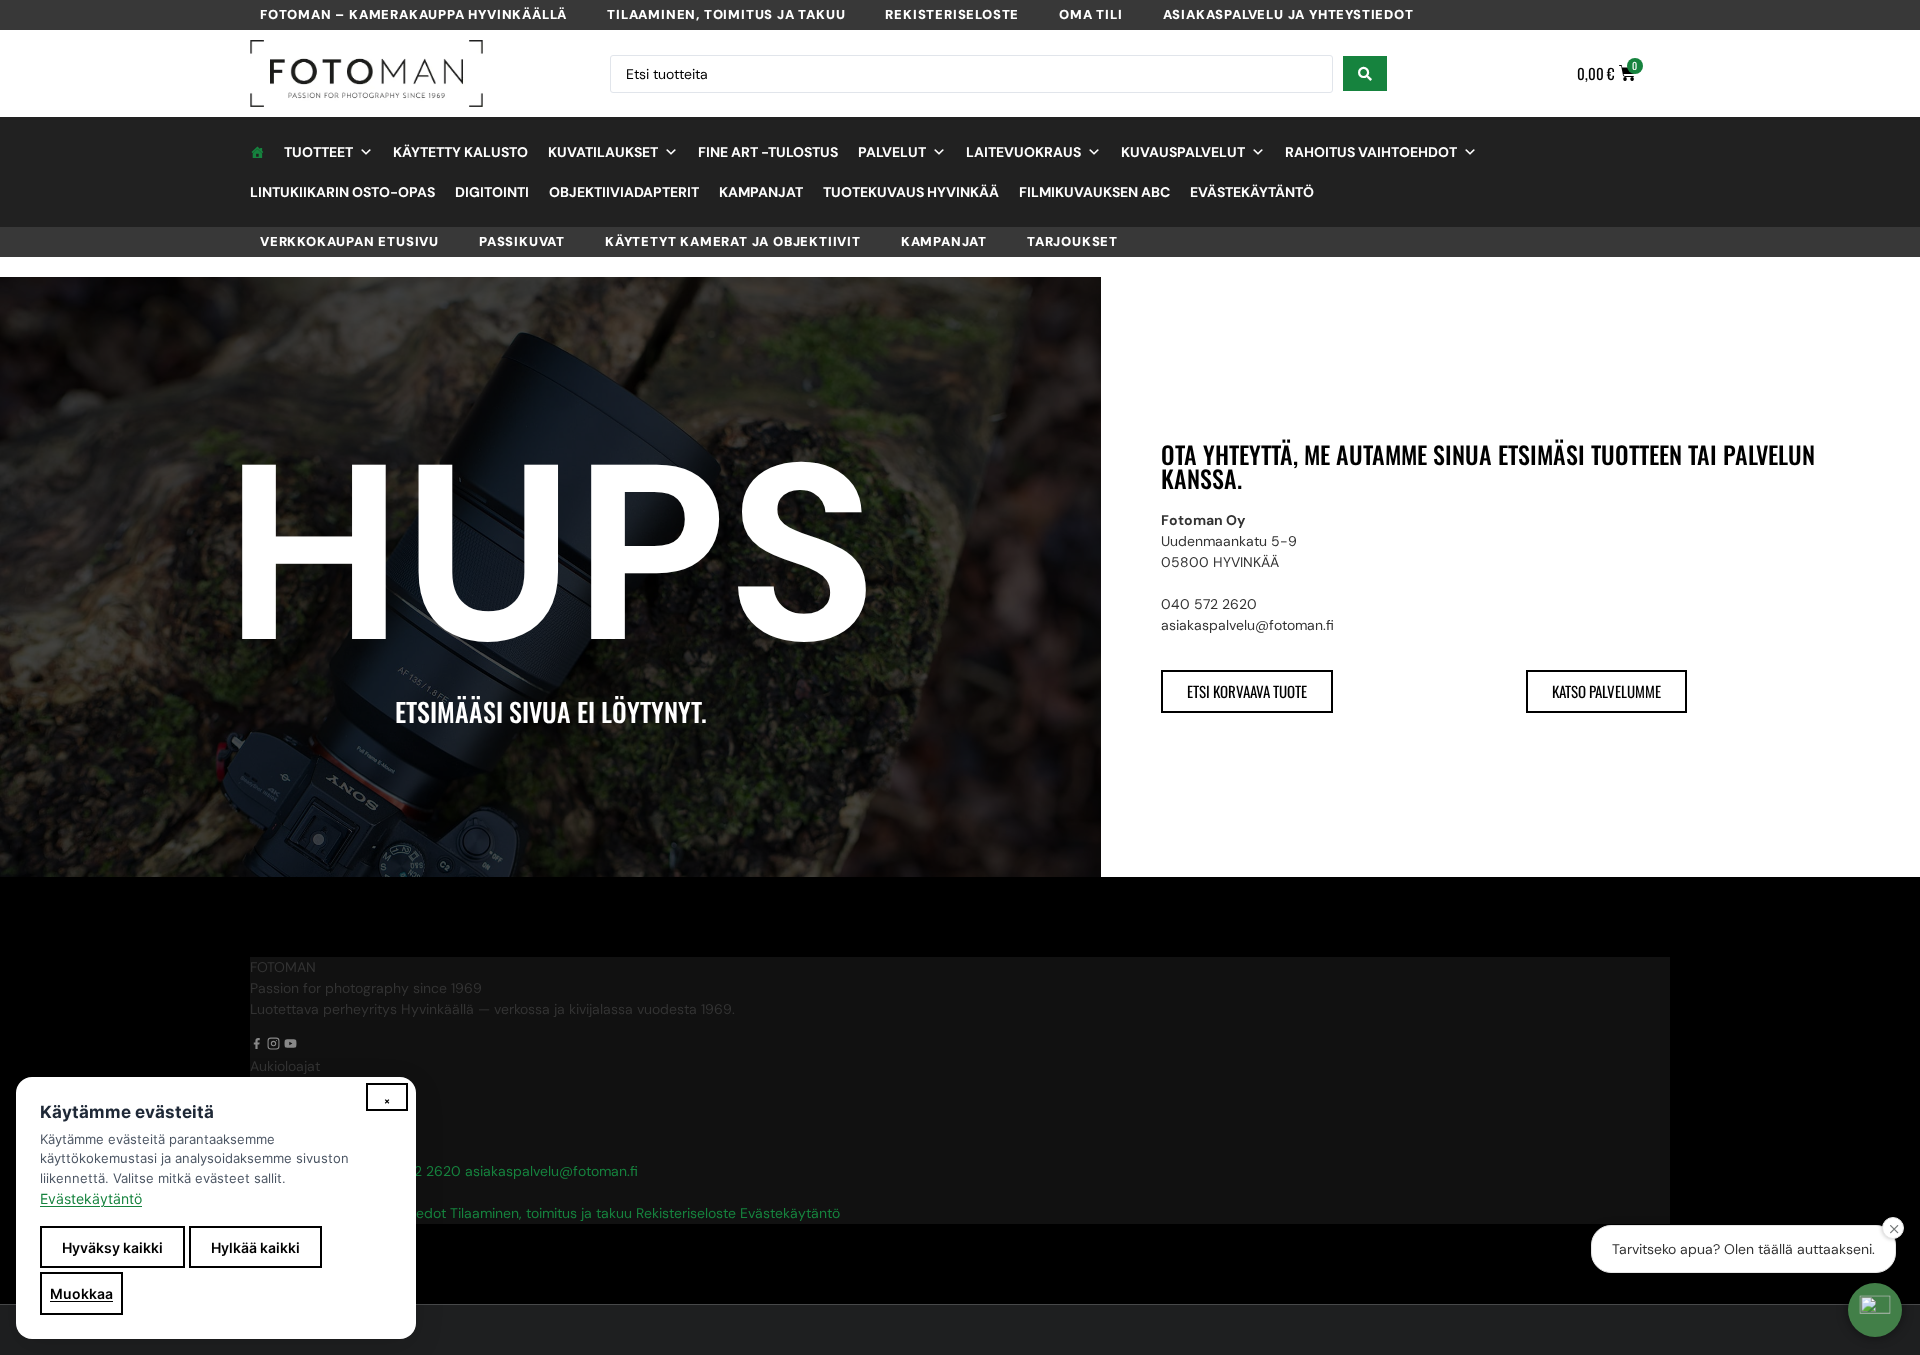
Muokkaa (81, 1293)
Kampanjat (761, 192)
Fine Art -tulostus (768, 152)
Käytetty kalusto (460, 152)
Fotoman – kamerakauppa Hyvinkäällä (413, 14)
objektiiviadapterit (624, 192)
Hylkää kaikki (255, 1247)
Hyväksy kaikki (112, 1247)
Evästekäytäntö (1252, 192)
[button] (1875, 1310)
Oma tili (1090, 14)
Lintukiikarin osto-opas (342, 192)
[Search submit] (1365, 73)
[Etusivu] (257, 152)
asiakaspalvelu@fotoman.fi (551, 1171)
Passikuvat (522, 241)
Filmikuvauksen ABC (1094, 192)
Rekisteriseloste (952, 14)
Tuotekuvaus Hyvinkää (911, 192)
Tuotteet (318, 152)
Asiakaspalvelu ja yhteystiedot (1288, 14)
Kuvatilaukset (603, 152)
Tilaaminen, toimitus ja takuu (726, 14)
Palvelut (892, 152)
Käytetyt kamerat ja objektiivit (733, 241)
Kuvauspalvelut (1183, 152)
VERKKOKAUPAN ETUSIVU (349, 241)
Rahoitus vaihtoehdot (1371, 152)
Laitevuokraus (1023, 152)
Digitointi (492, 192)
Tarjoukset (1072, 241)
